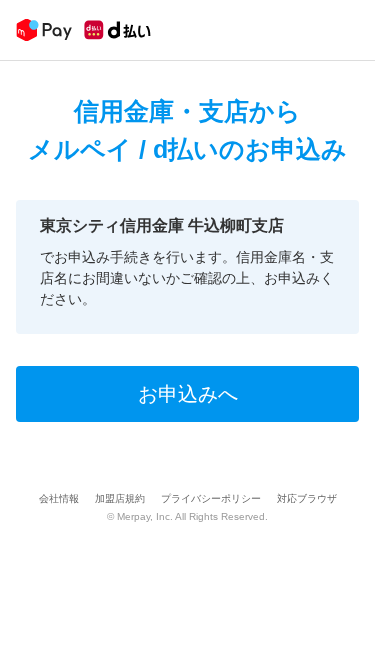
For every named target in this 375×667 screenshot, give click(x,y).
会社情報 (59, 498)
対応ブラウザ (307, 498)
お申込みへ (188, 394)
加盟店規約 (120, 498)
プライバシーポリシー (211, 498)
